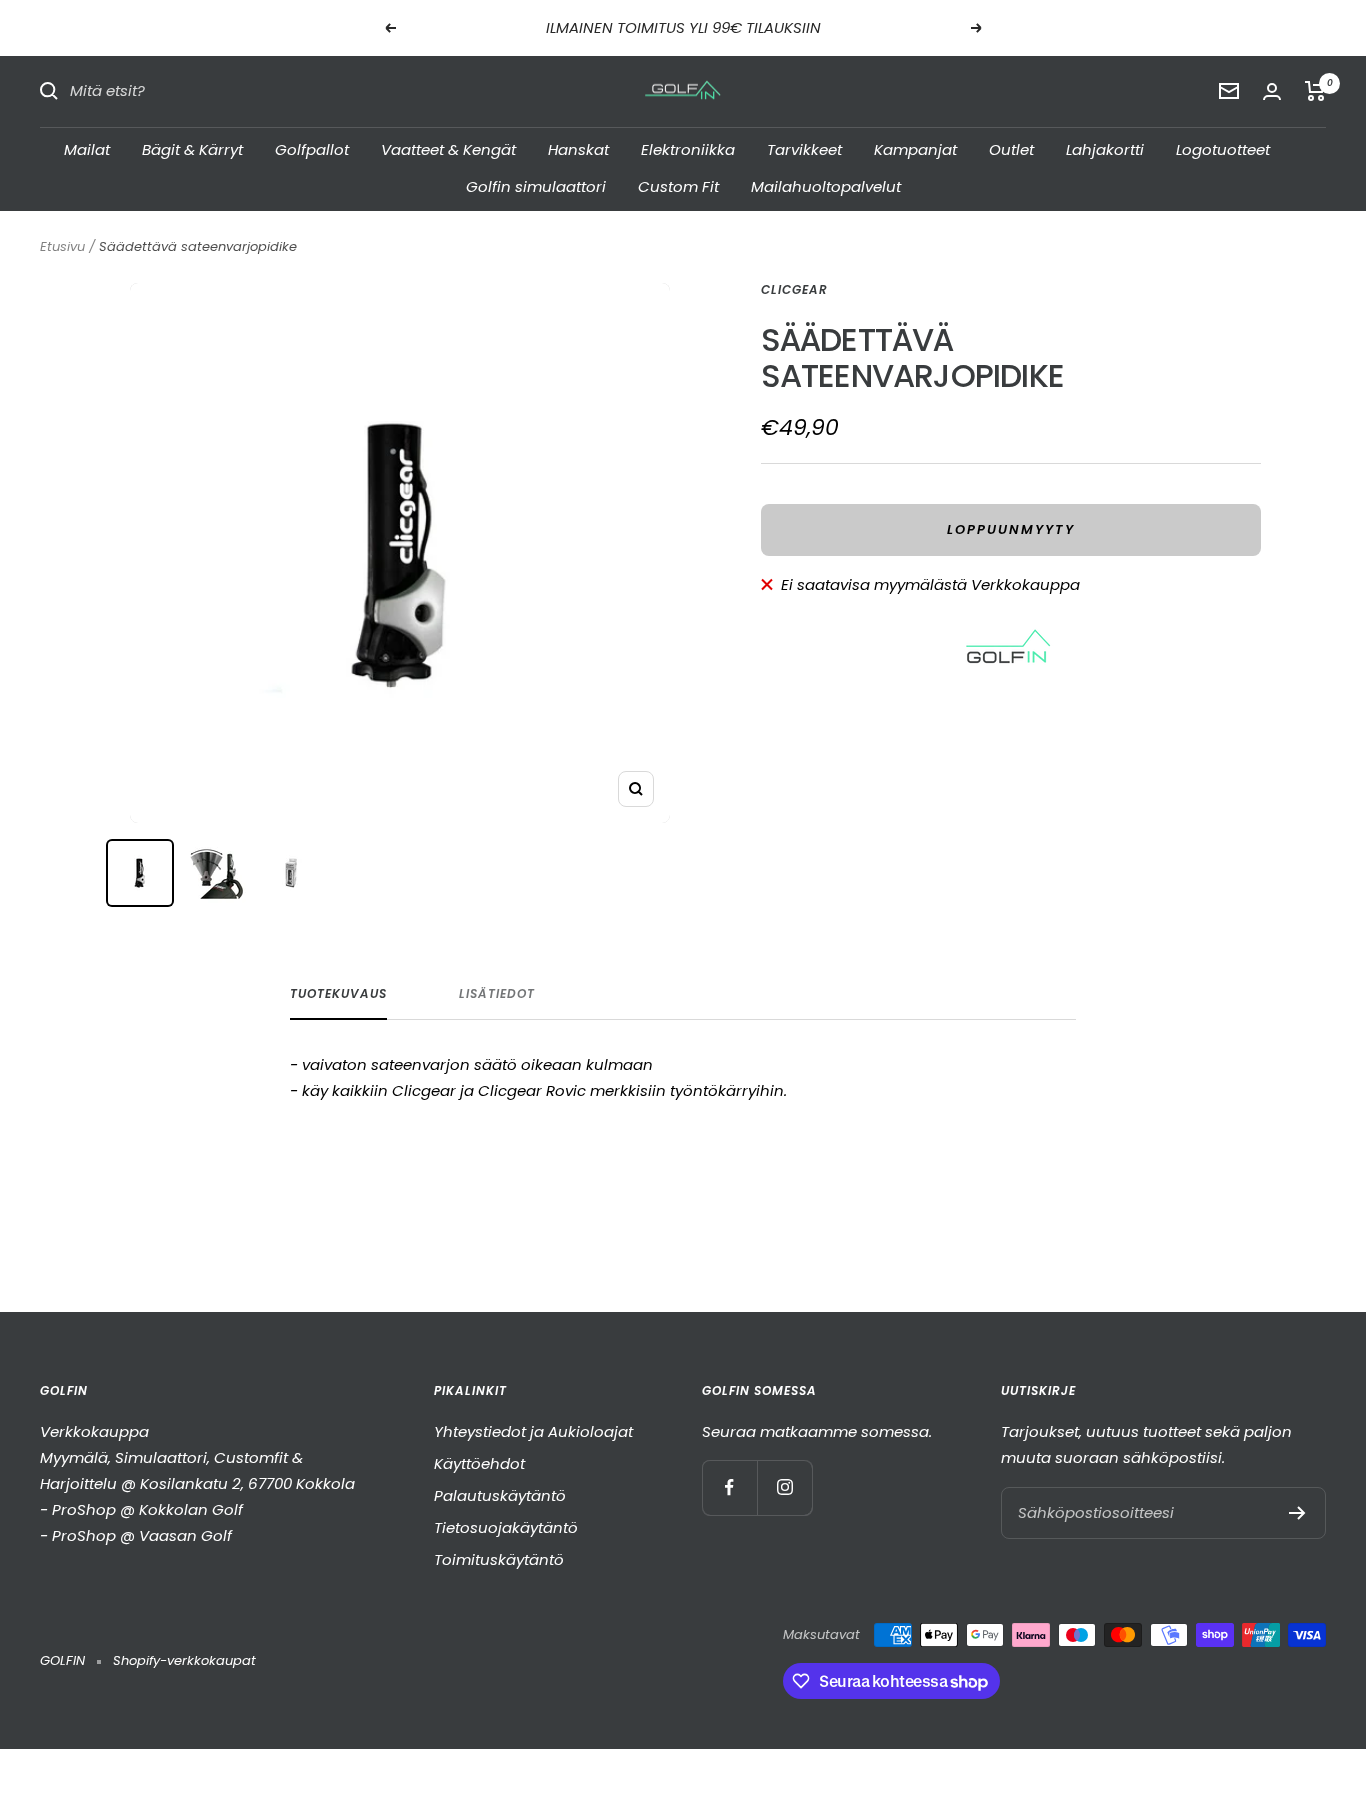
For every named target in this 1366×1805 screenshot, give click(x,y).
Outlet (1011, 148)
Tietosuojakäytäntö (506, 1527)
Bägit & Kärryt (192, 148)
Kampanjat (915, 148)
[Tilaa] (1297, 1513)
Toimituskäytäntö (499, 1559)
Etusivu (62, 246)
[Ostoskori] (1315, 91)
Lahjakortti (1105, 148)
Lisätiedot (497, 994)
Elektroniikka (688, 148)
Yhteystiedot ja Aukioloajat (533, 1431)
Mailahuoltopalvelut (826, 186)
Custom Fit (678, 186)
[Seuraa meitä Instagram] (784, 1487)
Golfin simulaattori (536, 186)
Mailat (87, 148)
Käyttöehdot (479, 1463)
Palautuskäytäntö (500, 1495)
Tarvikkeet (804, 148)
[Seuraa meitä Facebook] (729, 1487)
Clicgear (794, 289)
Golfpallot (312, 148)
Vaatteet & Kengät (448, 148)
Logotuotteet (1223, 148)
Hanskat (578, 148)
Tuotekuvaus (338, 994)
